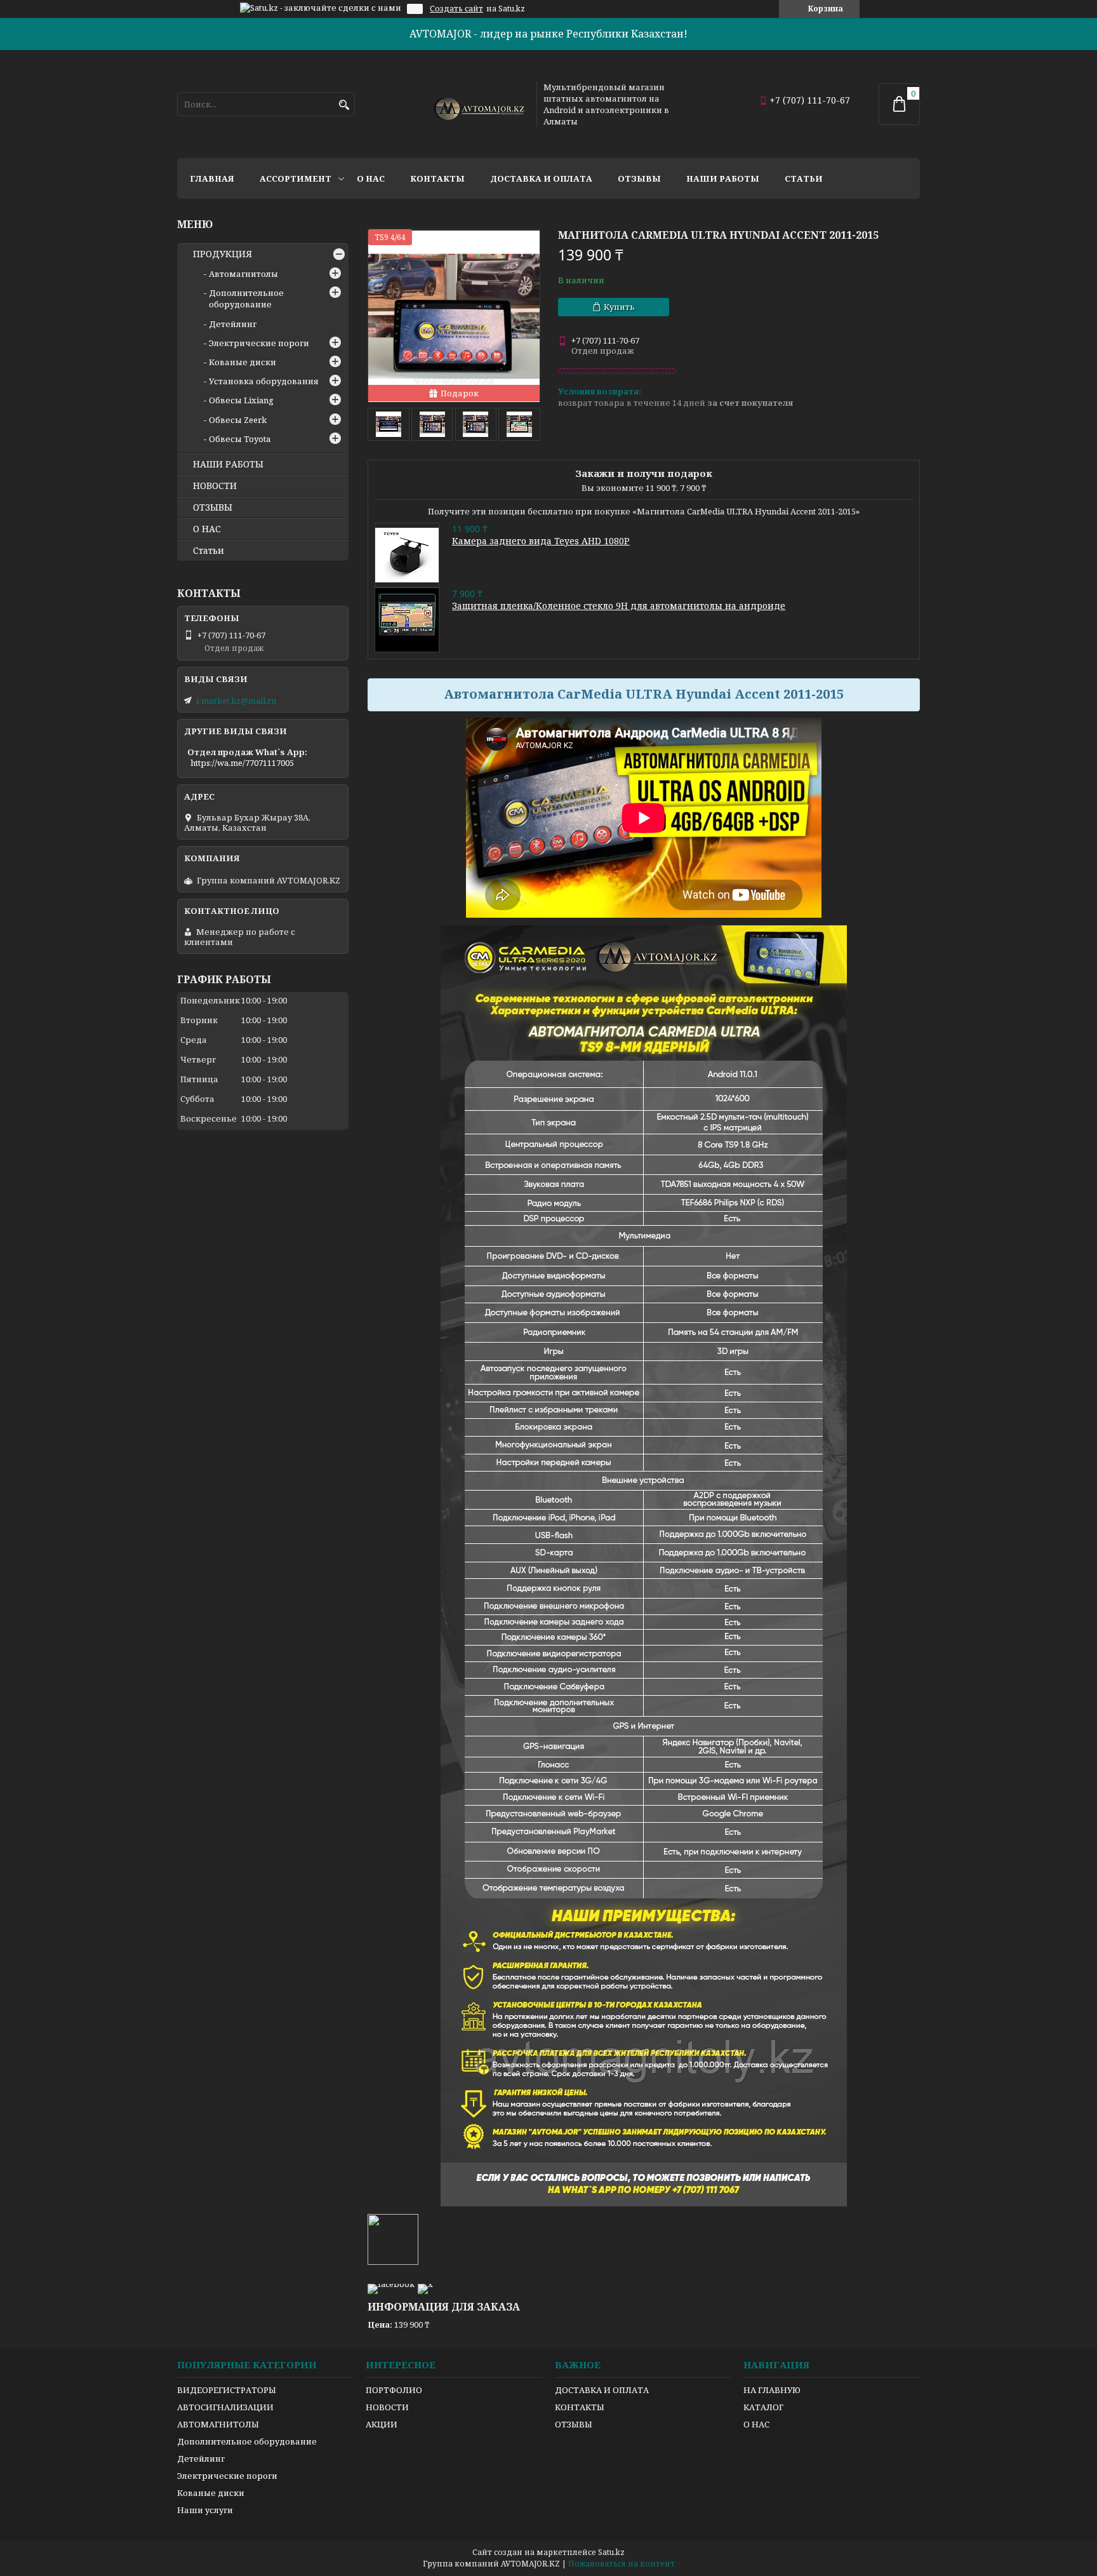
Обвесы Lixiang (241, 400)
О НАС (207, 529)
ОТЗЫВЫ (213, 507)
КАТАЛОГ (763, 2407)
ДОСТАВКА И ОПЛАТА (602, 2390)
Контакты (437, 178)
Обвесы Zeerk (238, 420)
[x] (425, 2284)
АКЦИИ (382, 2424)
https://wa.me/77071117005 (242, 763)
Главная (212, 178)
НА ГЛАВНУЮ (772, 2390)
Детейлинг (233, 324)
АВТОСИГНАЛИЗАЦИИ (225, 2407)
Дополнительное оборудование (246, 299)
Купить (619, 307)
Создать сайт (456, 9)
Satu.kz (611, 2552)
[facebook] (391, 2284)
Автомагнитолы (243, 274)
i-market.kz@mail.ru (236, 701)
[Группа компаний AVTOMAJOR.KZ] (477, 104)
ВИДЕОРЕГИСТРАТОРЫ (227, 2390)
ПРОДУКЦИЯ (223, 254)
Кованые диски (243, 362)
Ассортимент (296, 178)
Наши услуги (205, 2510)
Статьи (804, 178)
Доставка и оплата (541, 178)
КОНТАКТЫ (580, 2407)
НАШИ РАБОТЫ (228, 464)
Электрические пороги (259, 343)
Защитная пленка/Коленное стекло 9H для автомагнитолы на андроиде (619, 606)
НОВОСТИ (215, 486)
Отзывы (639, 178)
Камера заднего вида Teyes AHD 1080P (541, 541)
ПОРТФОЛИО (394, 2390)
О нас (371, 178)
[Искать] (344, 105)
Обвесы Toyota (240, 439)
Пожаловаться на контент (622, 2564)
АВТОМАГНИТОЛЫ (218, 2424)
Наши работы (723, 178)
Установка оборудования (264, 381)
